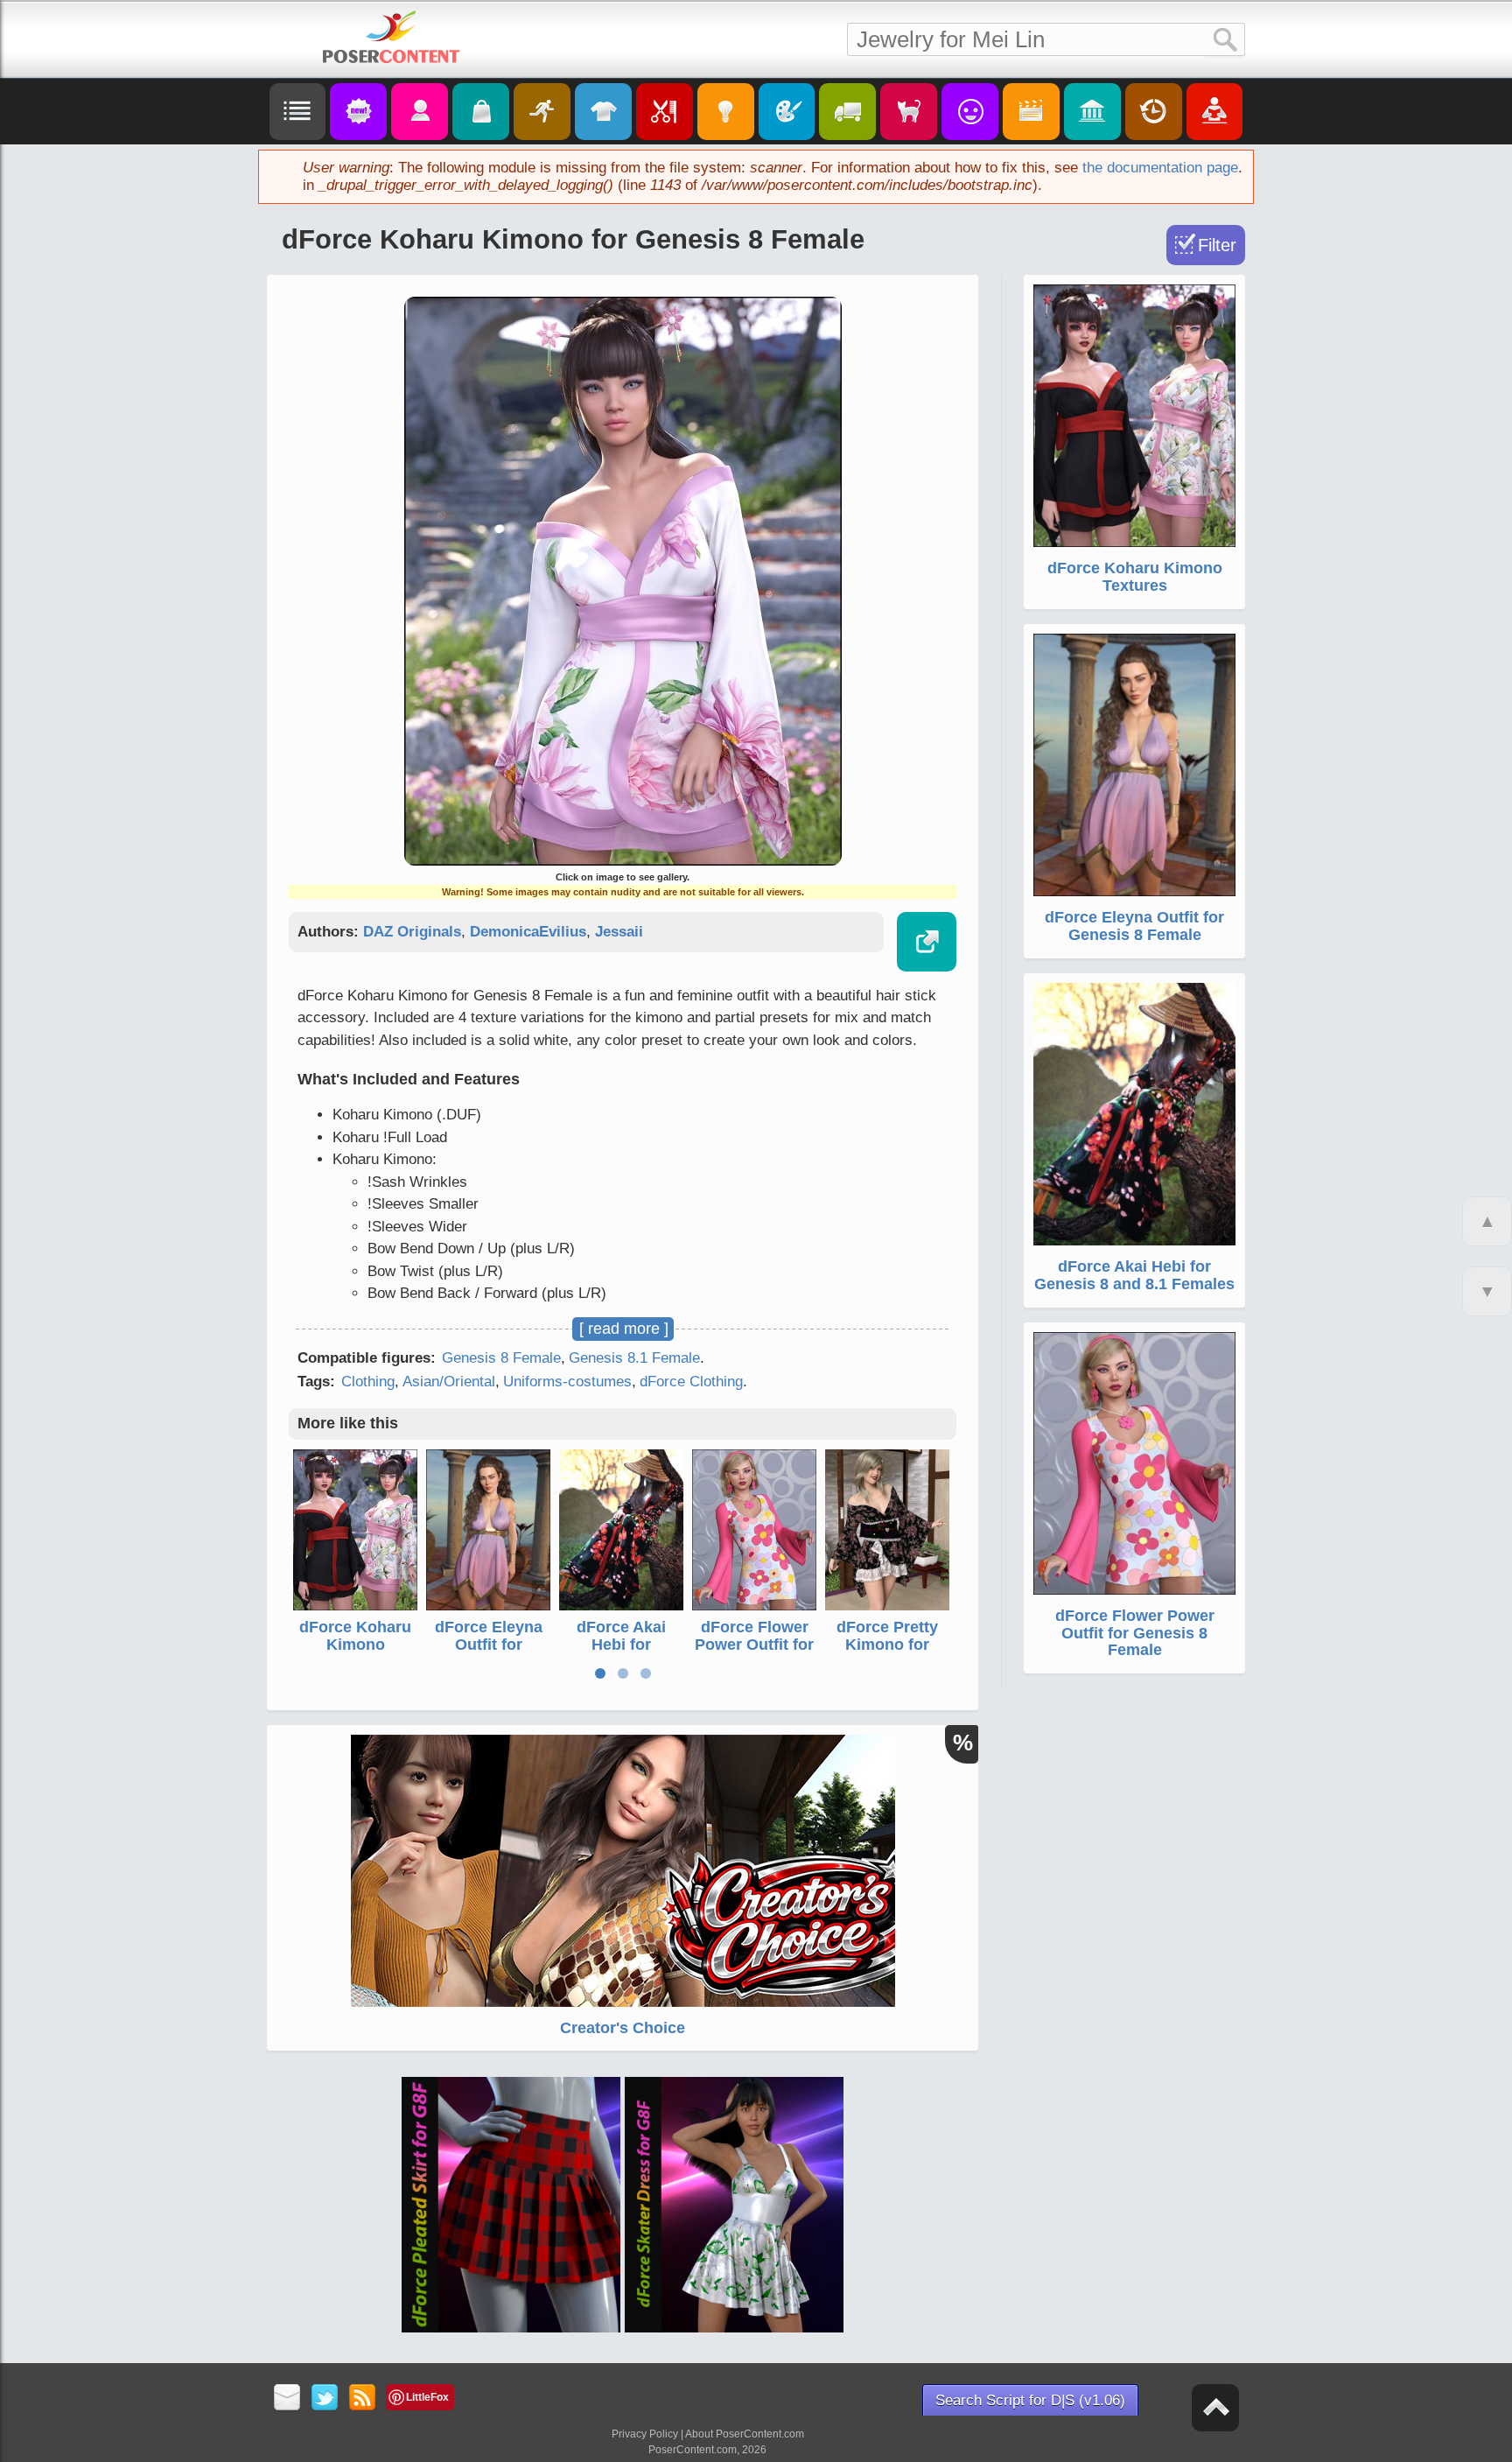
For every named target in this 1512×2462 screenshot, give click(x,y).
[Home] (391, 37)
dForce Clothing (691, 1382)
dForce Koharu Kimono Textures (355, 1645)
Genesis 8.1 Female (634, 1358)
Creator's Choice (623, 2028)
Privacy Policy (645, 2434)
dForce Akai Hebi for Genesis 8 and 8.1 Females (621, 1653)
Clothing (368, 1382)
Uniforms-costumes (567, 1382)
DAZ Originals (412, 932)
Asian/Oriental (449, 1382)
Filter (1217, 245)
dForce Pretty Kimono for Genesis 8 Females (887, 1653)
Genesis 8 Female (501, 1358)
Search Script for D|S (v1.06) (1030, 2400)
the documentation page (1160, 168)
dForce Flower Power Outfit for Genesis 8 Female (754, 1653)
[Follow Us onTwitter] (325, 2399)
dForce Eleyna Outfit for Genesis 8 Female (489, 1653)
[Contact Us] (287, 2399)
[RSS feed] (363, 2399)
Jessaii (619, 932)
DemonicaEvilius (528, 932)
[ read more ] (624, 1329)
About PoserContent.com (745, 2434)
